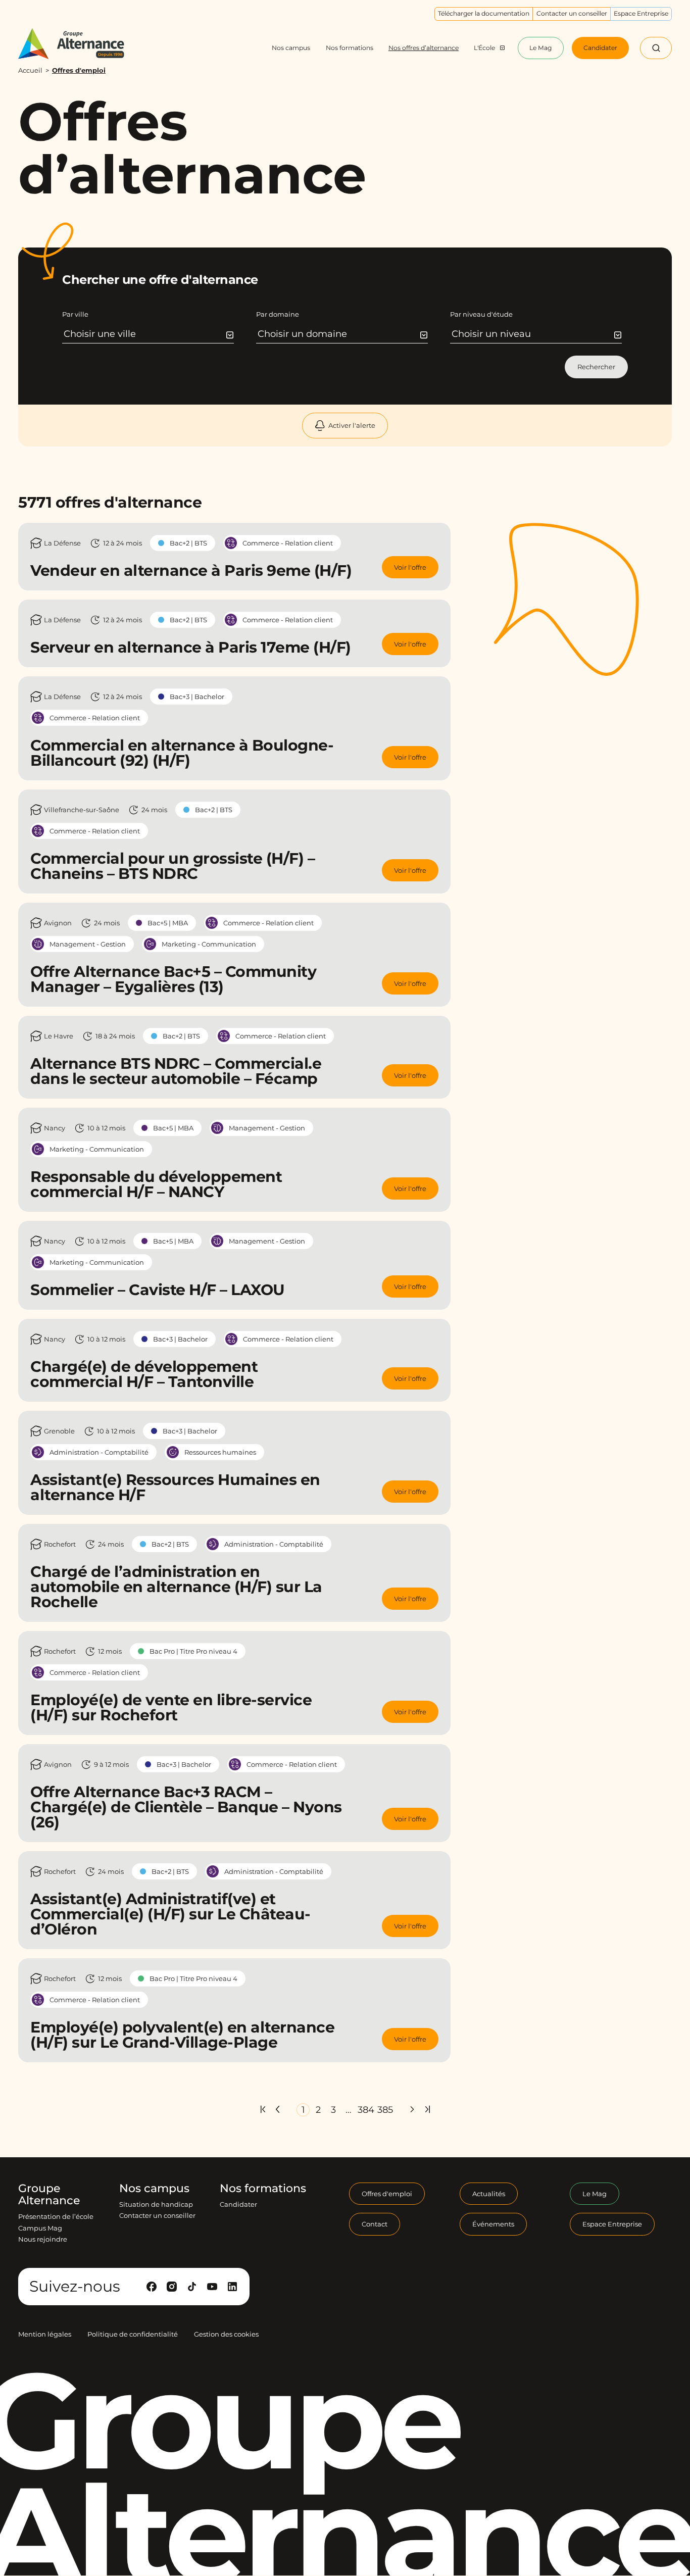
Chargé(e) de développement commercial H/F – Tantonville (144, 1374)
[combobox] (149, 334)
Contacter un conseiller (157, 2216)
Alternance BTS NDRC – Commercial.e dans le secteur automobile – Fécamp (176, 1071)
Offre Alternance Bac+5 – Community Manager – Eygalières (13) (173, 979)
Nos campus (154, 2189)
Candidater (238, 2204)
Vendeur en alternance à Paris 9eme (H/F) (191, 571)
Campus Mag (40, 2228)
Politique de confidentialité (133, 2335)
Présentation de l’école (56, 2217)
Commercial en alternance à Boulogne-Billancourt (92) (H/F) (182, 753)
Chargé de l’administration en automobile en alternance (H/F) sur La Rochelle (176, 1587)
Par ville (75, 314)
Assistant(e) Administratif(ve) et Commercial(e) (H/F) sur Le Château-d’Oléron (170, 1914)
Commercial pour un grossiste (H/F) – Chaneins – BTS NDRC (173, 866)
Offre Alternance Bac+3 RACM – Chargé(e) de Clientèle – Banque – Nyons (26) (186, 1807)
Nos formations (263, 2189)
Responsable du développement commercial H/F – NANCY (156, 1184)
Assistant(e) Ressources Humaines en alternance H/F (175, 1487)
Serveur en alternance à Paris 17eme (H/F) (191, 647)
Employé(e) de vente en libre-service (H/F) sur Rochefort (171, 1707)
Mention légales (45, 2335)
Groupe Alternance (49, 2195)
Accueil (30, 70)
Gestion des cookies (226, 2335)
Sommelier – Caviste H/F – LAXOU (158, 1290)
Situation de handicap (156, 2204)
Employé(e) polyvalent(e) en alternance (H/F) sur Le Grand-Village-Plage (182, 2035)
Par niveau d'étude (481, 314)
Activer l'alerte (352, 425)
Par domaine (278, 314)
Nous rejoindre (43, 2239)
